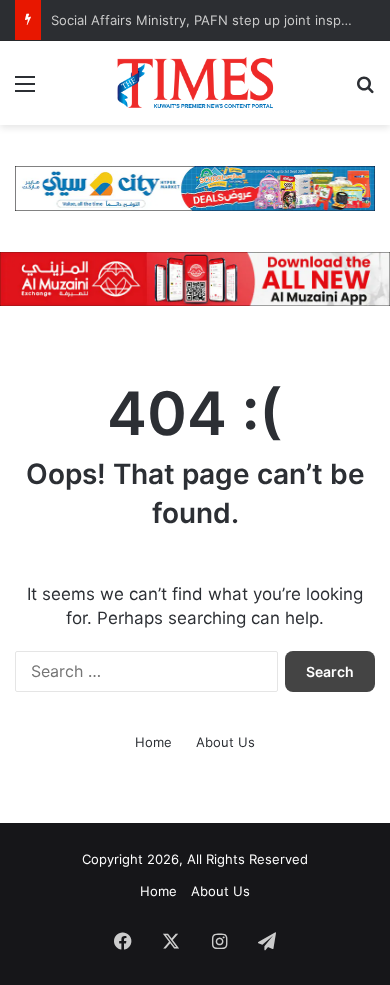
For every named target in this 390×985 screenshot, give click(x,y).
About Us (225, 742)
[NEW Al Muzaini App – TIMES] (195, 278)
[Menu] (25, 90)
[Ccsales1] (195, 187)
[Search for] (365, 90)
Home (153, 742)
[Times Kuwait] (195, 83)
